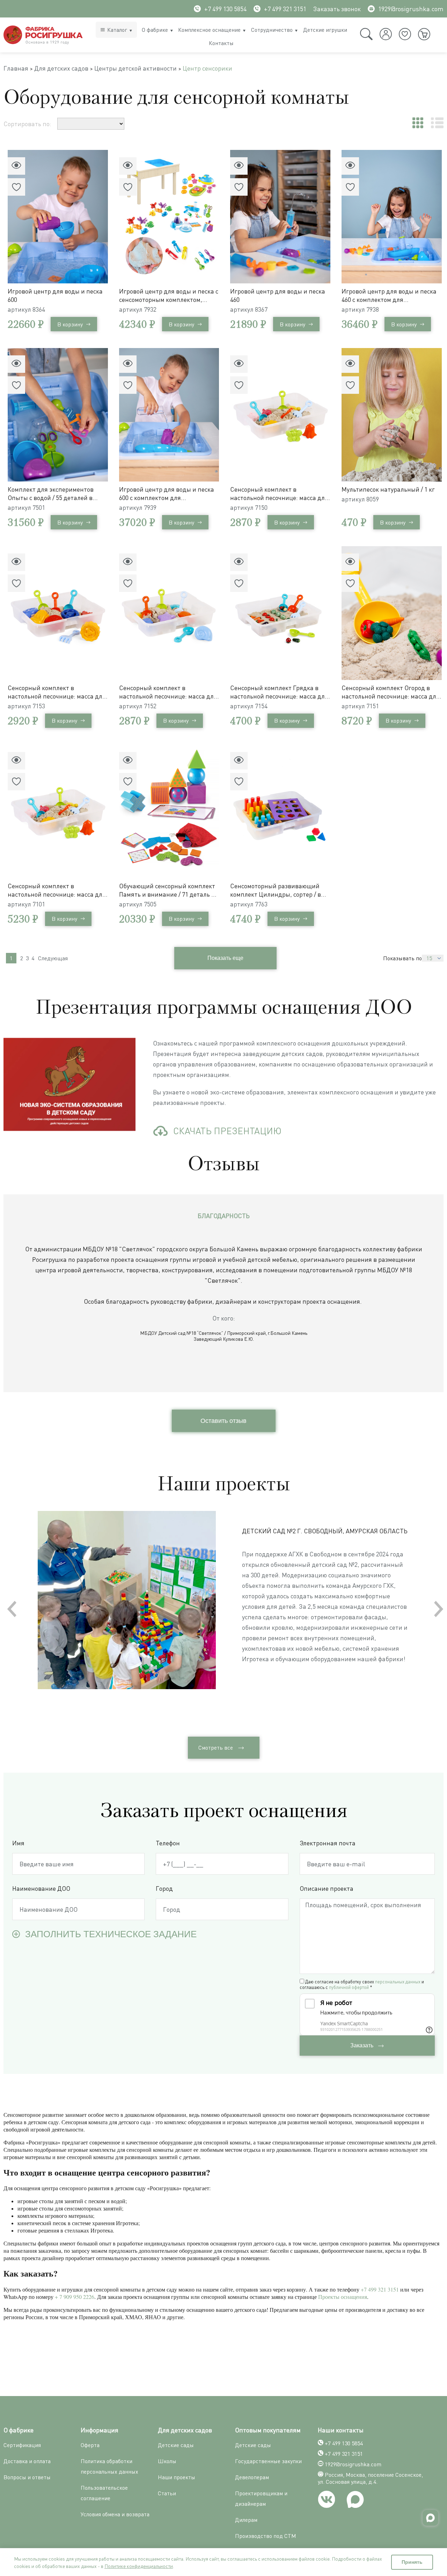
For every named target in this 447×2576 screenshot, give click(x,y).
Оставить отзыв (223, 1421)
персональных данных (398, 1982)
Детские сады (176, 2445)
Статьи (167, 2493)
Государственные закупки (268, 2461)
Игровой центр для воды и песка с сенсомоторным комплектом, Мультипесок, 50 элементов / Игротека (169, 295)
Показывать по (402, 958)
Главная (16, 68)
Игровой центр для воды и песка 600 (55, 295)
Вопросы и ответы (27, 2477)
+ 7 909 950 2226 (75, 2297)
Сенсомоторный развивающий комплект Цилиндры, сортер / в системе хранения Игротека (276, 890)
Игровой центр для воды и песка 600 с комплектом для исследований (167, 494)
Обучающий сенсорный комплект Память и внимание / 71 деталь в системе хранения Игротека (167, 890)
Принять (412, 2562)
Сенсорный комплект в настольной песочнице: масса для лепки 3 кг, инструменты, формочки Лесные (279, 494)
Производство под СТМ (266, 2536)
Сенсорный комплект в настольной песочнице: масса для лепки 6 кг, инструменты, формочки (57, 890)
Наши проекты (177, 2477)
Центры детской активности (135, 68)
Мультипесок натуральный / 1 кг (388, 489)
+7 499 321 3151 (285, 9)
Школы (167, 2461)
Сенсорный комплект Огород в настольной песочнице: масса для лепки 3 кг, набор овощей (391, 692)
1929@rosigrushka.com (411, 9)
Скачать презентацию (227, 1131)
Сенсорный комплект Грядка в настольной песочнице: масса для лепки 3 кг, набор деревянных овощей (279, 692)
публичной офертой (349, 1987)
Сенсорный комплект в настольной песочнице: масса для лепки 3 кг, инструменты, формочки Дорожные (57, 692)
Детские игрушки (325, 30)
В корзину (70, 324)
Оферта (90, 2445)
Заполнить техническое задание (111, 1934)
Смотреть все (216, 1748)
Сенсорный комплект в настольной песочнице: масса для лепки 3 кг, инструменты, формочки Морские (168, 692)
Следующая (53, 958)
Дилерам (246, 2520)
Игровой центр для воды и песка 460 (278, 295)
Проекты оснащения (343, 2297)
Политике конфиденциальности (139, 2566)
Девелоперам (252, 2477)
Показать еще (225, 958)
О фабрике (155, 30)
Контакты (221, 43)
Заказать (362, 2045)
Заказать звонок (337, 9)
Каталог (117, 30)
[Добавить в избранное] (16, 187)
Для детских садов (61, 68)
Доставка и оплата (27, 2461)
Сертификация (22, 2445)
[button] (439, 1609)
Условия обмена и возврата (115, 2514)
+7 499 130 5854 (225, 9)
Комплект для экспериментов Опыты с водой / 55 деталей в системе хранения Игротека (51, 494)
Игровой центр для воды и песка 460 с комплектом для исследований (389, 295)
